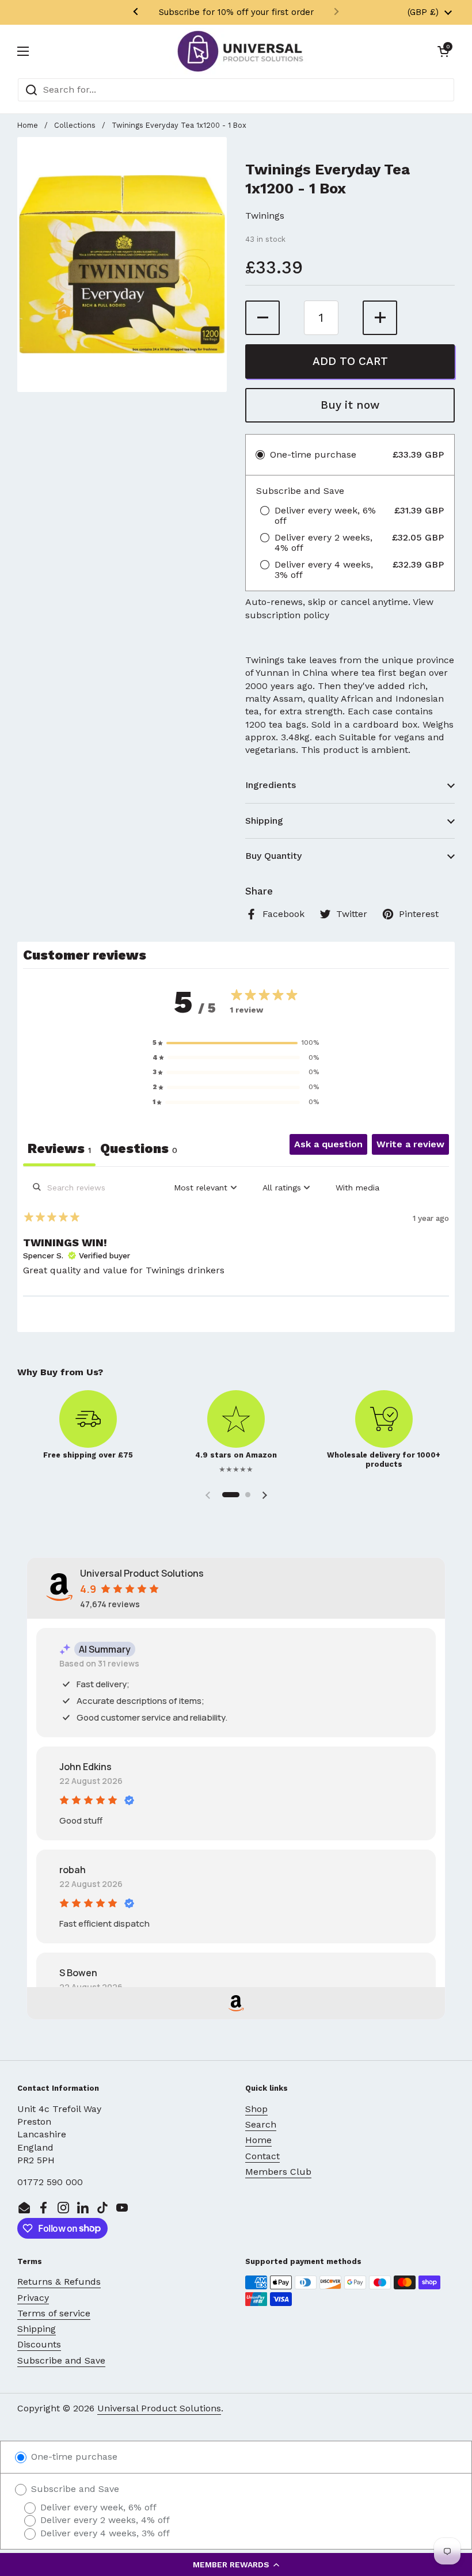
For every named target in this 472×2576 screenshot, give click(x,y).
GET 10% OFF (236, 1337)
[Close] (395, 1181)
